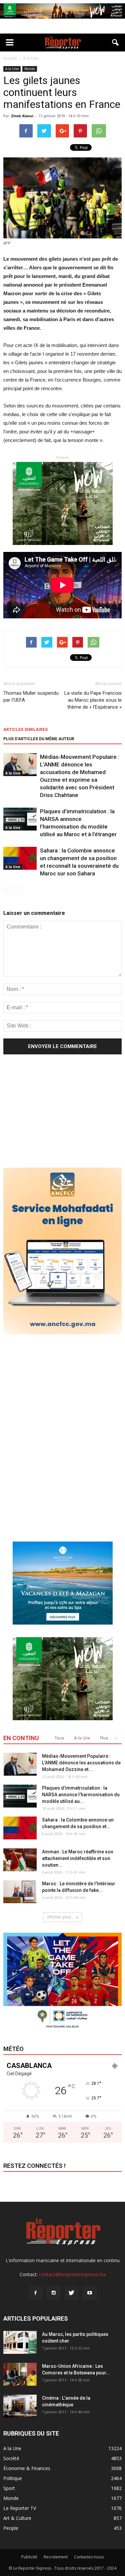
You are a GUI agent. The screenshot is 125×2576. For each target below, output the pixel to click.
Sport (9, 2488)
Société (11, 2458)
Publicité (29, 2557)
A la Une (12, 69)
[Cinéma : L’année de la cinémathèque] (20, 2406)
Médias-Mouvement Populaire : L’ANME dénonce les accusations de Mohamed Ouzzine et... (81, 1763)
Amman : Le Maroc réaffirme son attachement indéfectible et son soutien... (78, 1858)
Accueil (10, 58)
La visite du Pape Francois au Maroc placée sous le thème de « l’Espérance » (93, 700)
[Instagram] (54, 2293)
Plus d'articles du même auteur (39, 739)
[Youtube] (90, 2293)
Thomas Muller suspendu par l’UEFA (31, 697)
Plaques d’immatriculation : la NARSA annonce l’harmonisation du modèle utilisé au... (81, 1795)
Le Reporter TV (20, 2508)
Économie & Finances (27, 2468)
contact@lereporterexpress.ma (72, 2274)
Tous (59, 1738)
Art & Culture (17, 2518)
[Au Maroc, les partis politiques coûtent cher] (20, 2342)
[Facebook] (36, 2293)
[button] (116, 43)
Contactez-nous (89, 2557)
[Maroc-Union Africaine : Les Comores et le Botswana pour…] (20, 2374)
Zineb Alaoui (22, 116)
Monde (30, 69)
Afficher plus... (60, 1917)
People (11, 2528)
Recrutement (56, 2557)
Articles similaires (25, 730)
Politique (13, 2478)
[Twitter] (72, 2293)
